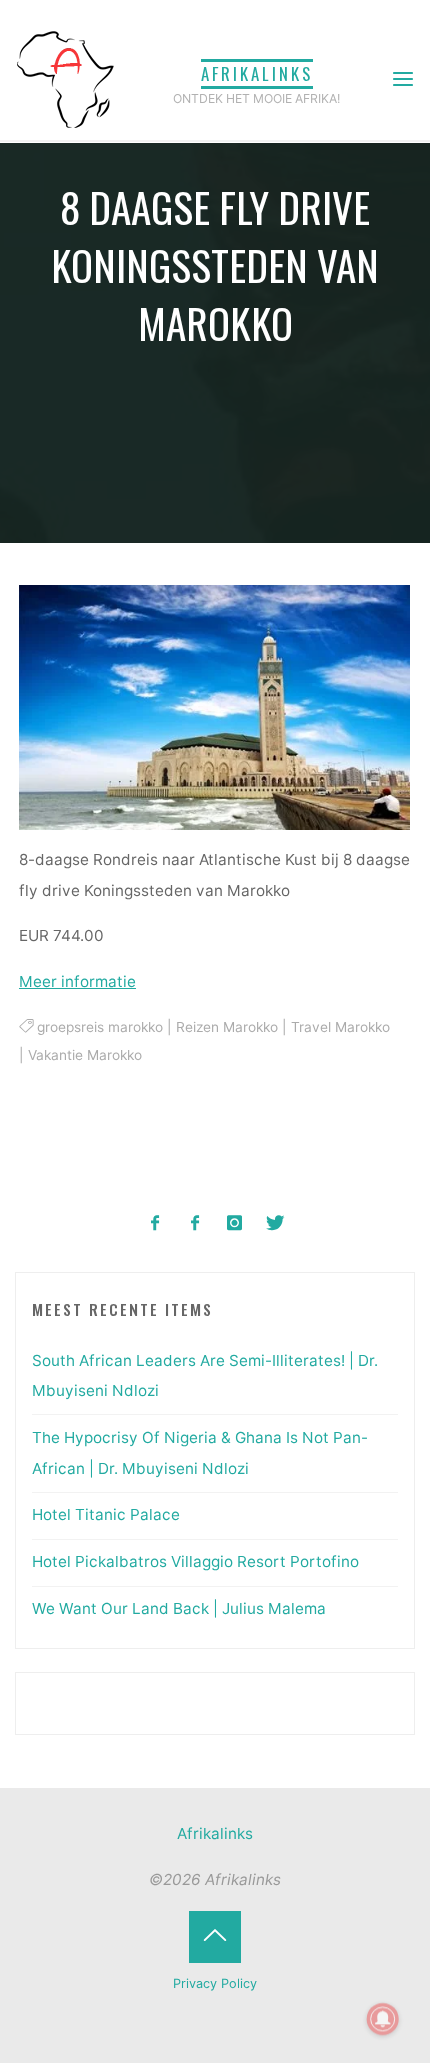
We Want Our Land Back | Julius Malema (179, 1608)
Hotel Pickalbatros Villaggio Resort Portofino (195, 1561)
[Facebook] (155, 1223)
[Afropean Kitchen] (195, 1223)
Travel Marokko (340, 1027)
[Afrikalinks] (65, 78)
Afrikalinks (257, 73)
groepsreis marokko (100, 1027)
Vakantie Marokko (85, 1055)
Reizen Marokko (227, 1027)
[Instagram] (235, 1223)
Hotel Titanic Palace (106, 1514)
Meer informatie (77, 982)
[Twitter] (274, 1223)
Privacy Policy (215, 1983)
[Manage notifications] (383, 2019)
